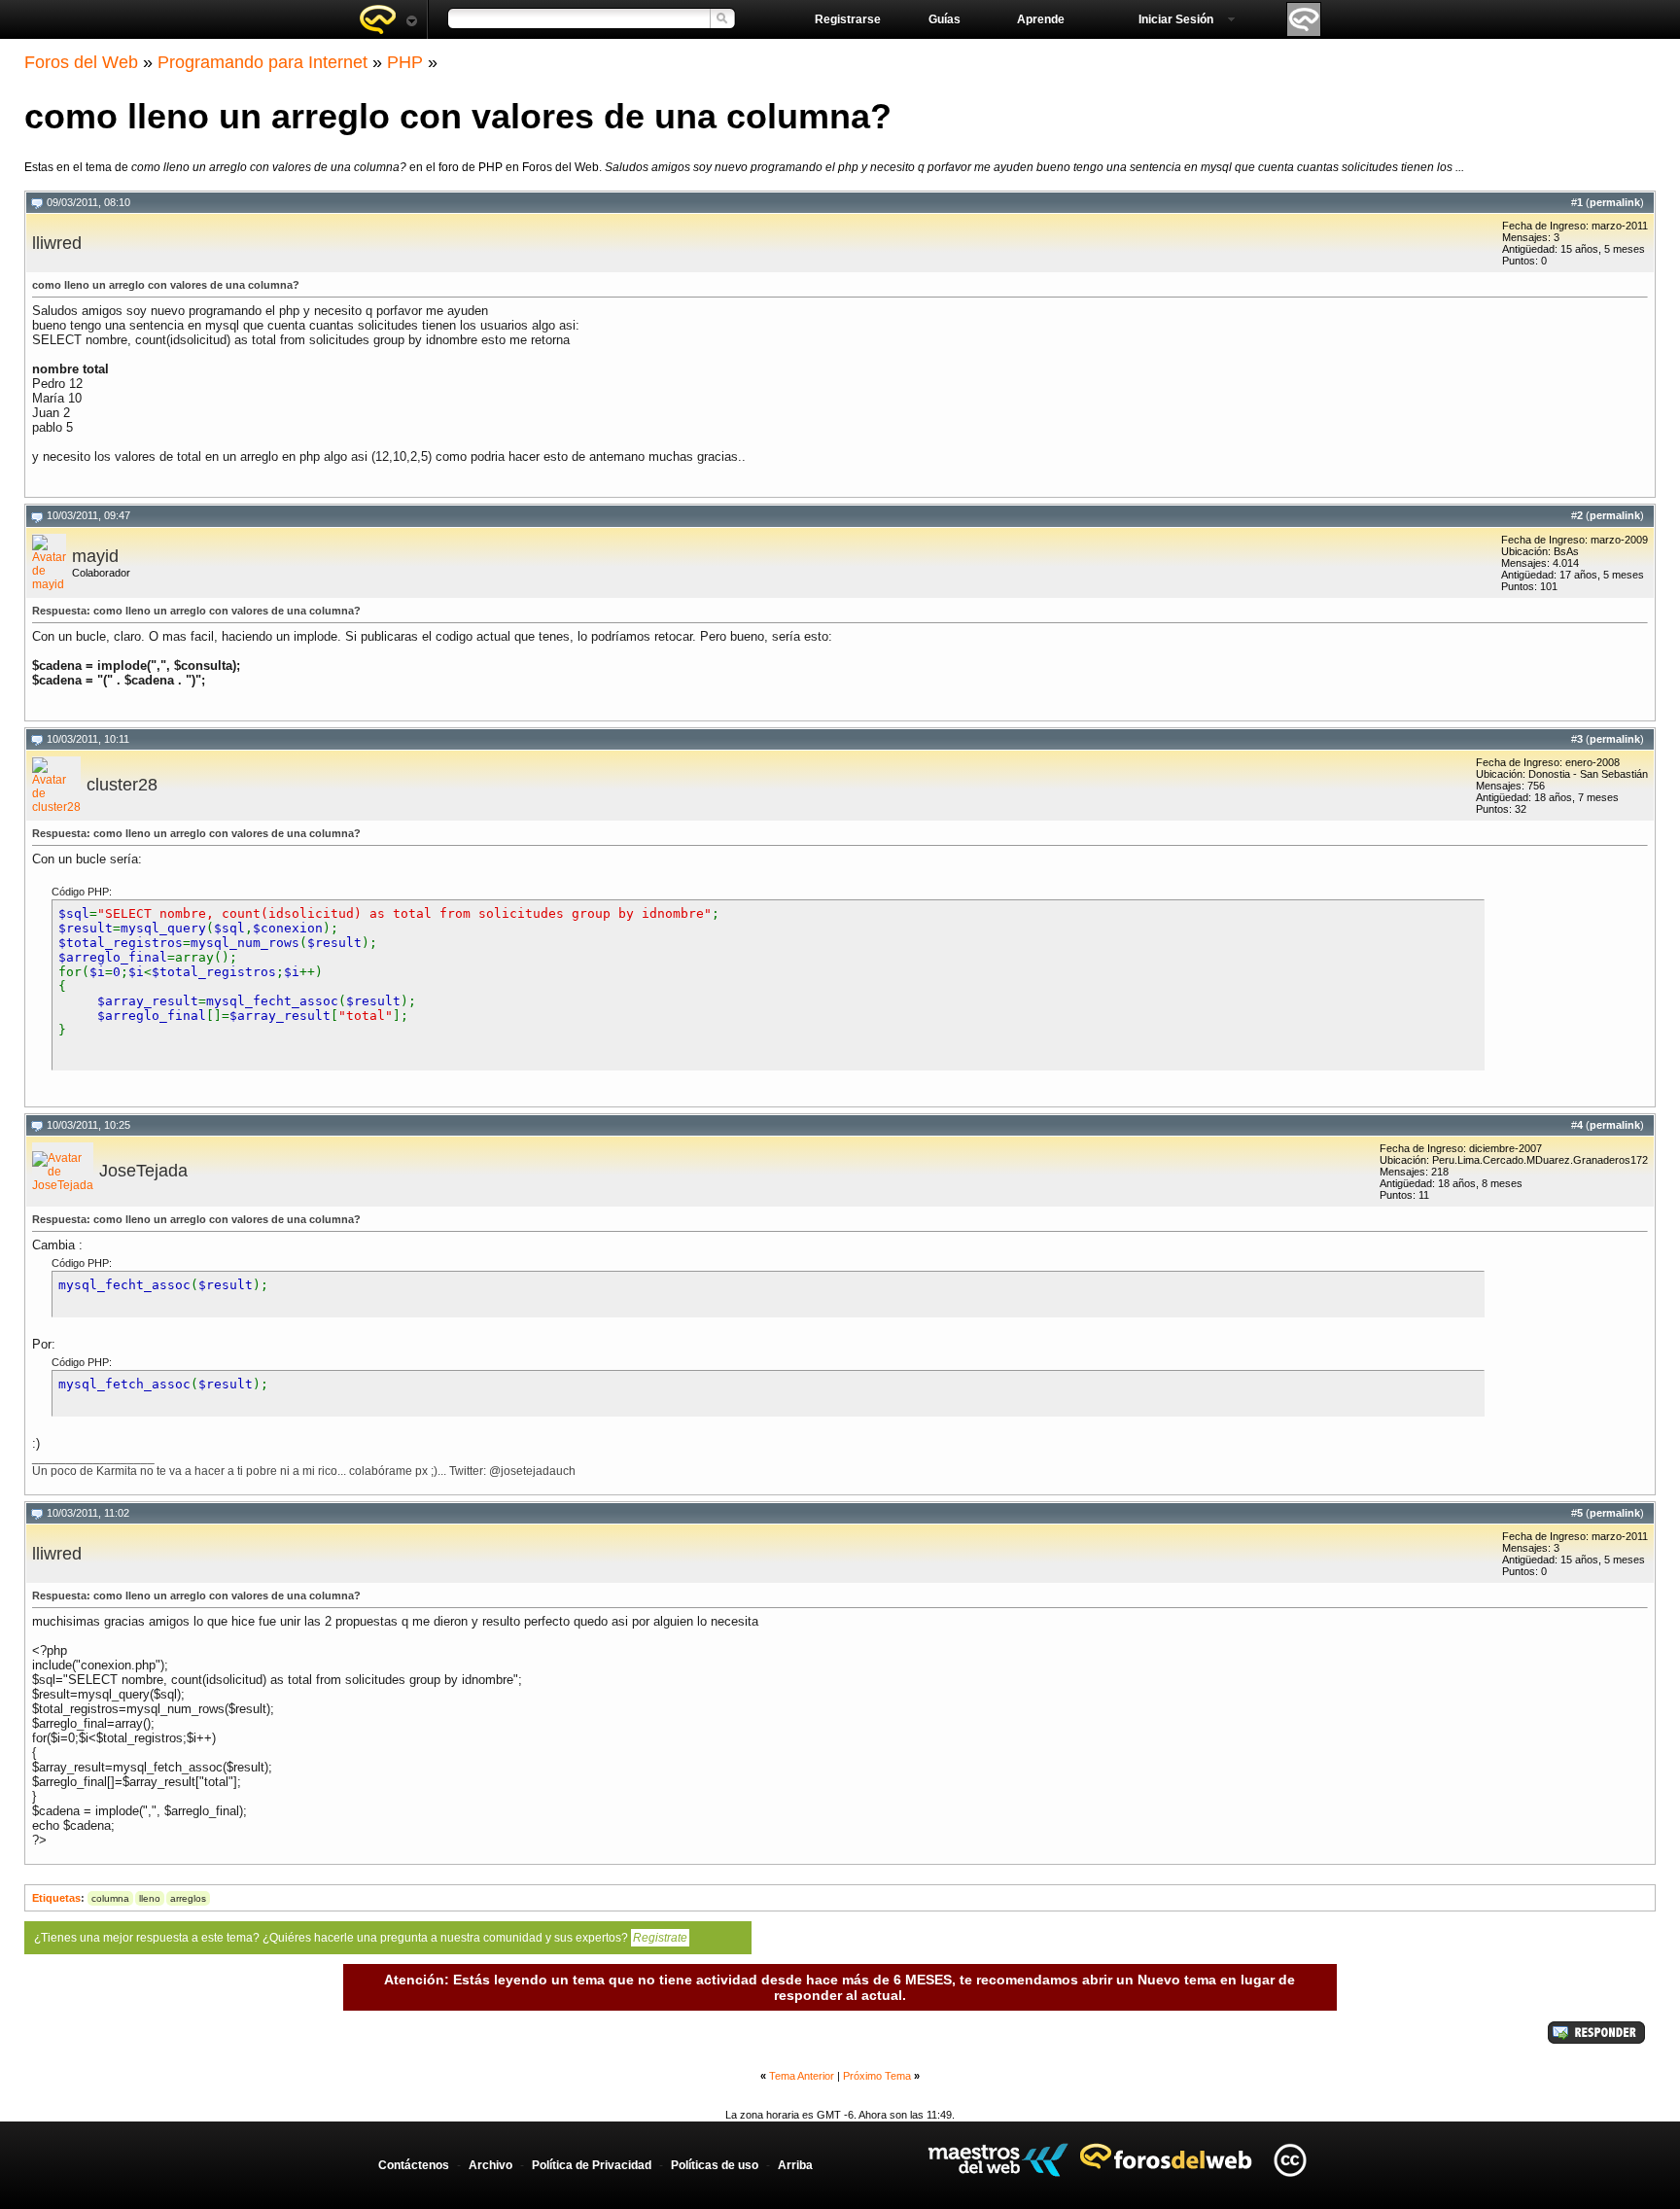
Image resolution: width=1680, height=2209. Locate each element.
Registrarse (848, 19)
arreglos (188, 1898)
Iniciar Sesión (1176, 19)
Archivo (490, 2165)
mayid (95, 556)
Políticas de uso (715, 2165)
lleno (150, 1898)
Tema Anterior (802, 2076)
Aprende (1041, 19)
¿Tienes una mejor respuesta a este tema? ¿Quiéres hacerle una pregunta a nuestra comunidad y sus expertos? (361, 1938)
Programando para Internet (262, 62)
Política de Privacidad (592, 2165)
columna (110, 1898)
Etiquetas (56, 1898)
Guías (945, 19)
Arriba (795, 2165)
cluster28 (122, 785)
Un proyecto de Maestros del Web (998, 2160)
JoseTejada (143, 1171)
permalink (1615, 202)
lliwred (57, 243)
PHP (405, 62)
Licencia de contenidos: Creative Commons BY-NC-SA (1290, 2160)
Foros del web (388, 19)
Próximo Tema (877, 2076)
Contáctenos (414, 2165)
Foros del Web (81, 62)
